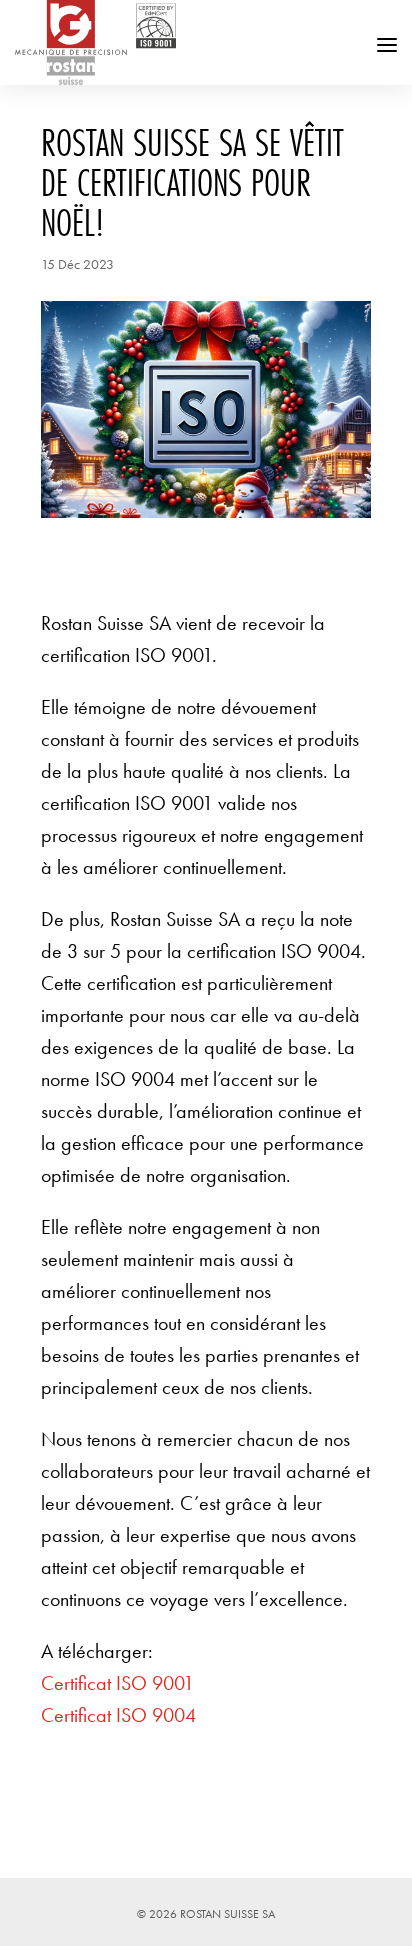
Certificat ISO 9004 (118, 1715)
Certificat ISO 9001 (117, 1683)
